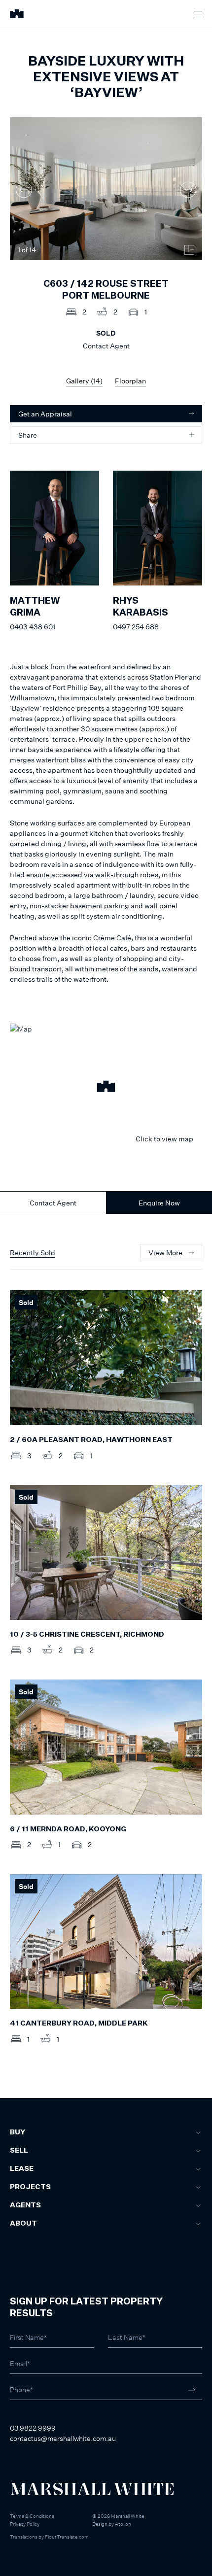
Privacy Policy (25, 2524)
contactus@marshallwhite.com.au (63, 2438)
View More (165, 1253)
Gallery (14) (84, 381)
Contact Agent (53, 1203)
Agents (25, 2205)
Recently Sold (33, 1253)
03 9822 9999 (33, 2428)
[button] (106, 1088)
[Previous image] (24, 190)
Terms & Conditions (32, 2516)
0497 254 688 (136, 627)
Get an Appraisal (45, 414)
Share (28, 435)
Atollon (123, 2524)
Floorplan (130, 381)
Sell (19, 2151)
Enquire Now (159, 1203)
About (23, 2224)
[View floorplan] (189, 250)
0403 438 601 (33, 627)
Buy (18, 2132)
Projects (30, 2187)
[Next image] (188, 190)
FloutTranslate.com (67, 2537)
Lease (22, 2169)
